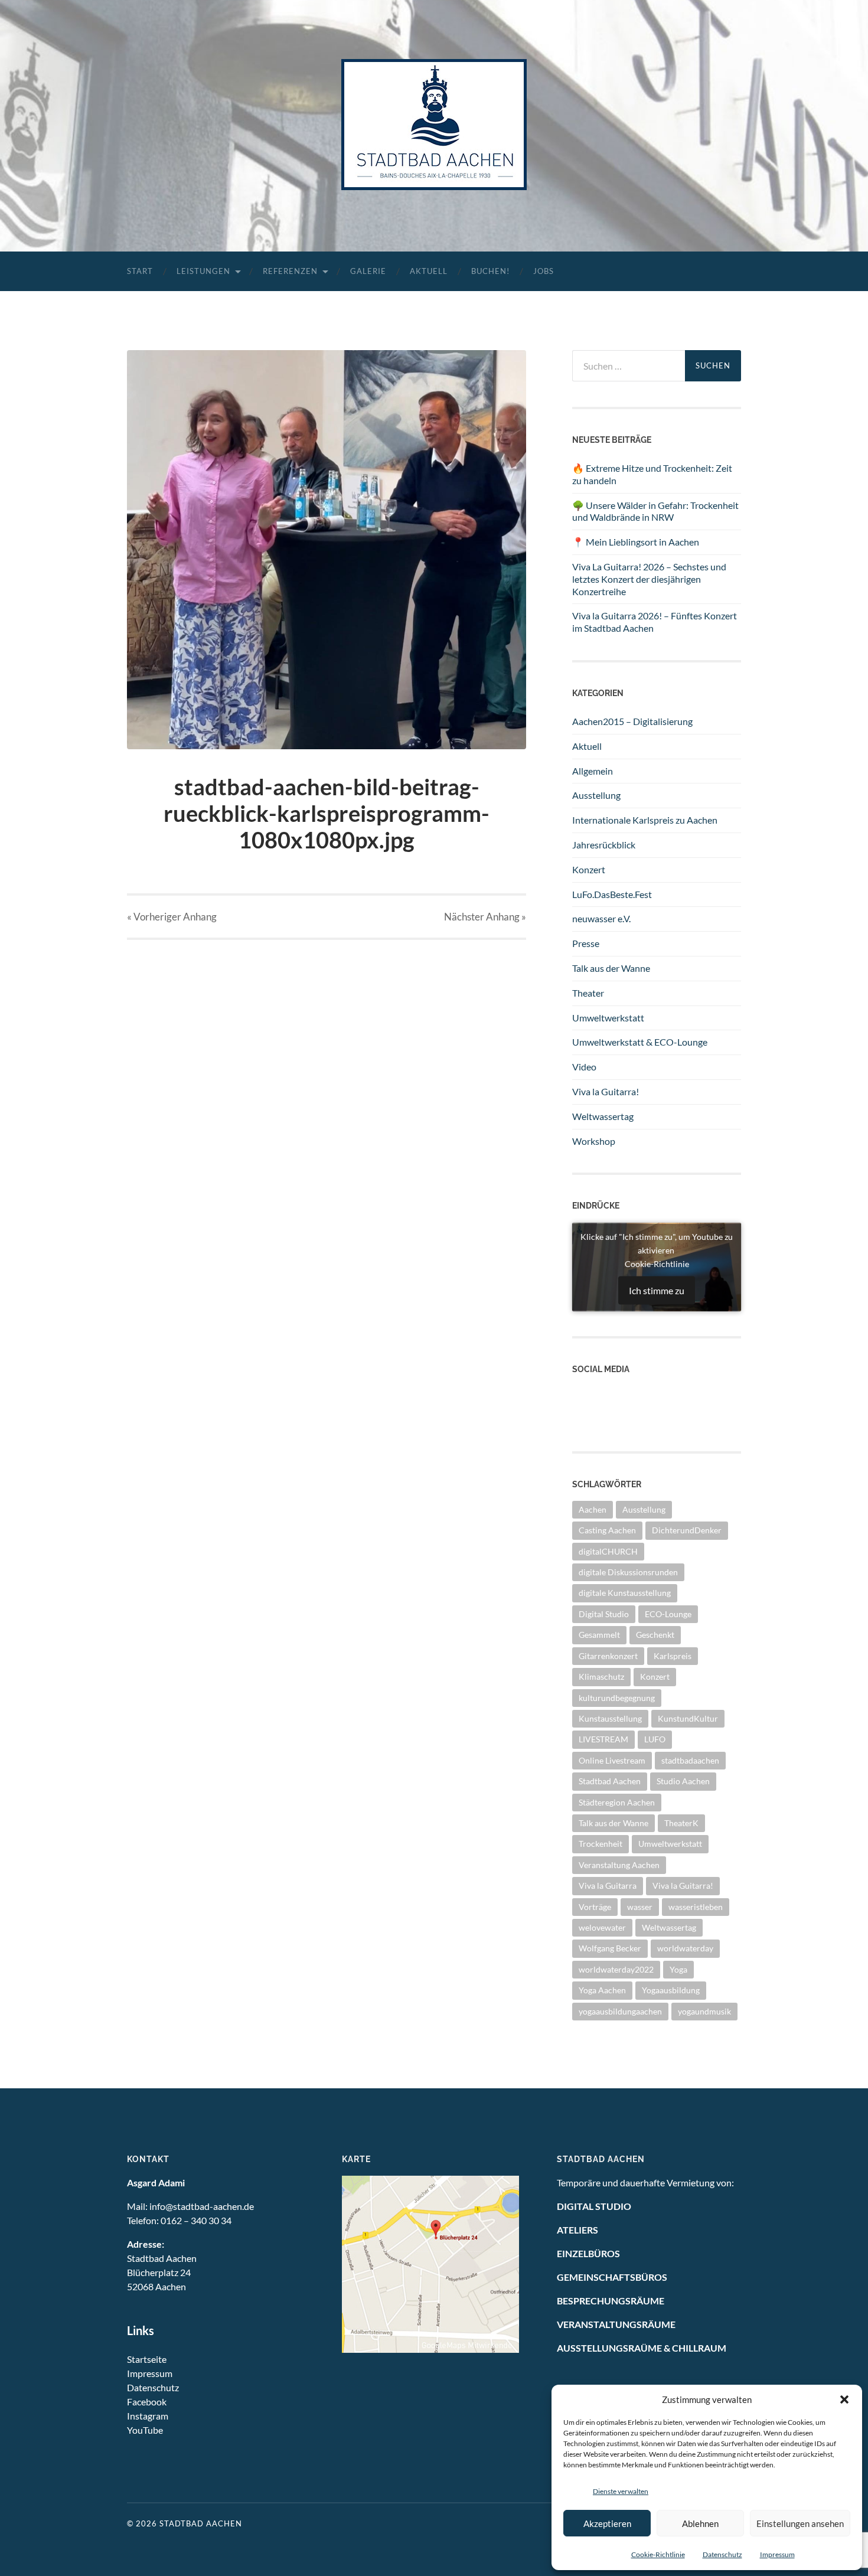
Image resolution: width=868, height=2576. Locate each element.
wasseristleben (696, 1907)
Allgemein (593, 771)
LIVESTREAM (603, 1739)
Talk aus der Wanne (611, 968)
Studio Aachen (683, 1781)
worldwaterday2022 (616, 1969)
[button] (844, 2399)
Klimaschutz (601, 1676)
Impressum (777, 2554)
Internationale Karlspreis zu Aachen (645, 820)
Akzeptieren (607, 2523)
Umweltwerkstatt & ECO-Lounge (640, 1042)
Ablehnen (700, 2523)
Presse (586, 943)
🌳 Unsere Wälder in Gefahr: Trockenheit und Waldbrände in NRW (655, 511)
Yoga (678, 1969)
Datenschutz (722, 2554)
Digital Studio (604, 1614)
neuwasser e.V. (601, 918)
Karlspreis (673, 1656)
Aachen (593, 1509)
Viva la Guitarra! (606, 1091)
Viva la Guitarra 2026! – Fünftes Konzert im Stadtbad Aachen (655, 622)
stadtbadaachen (690, 1760)
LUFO (655, 1739)
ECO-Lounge (668, 1614)
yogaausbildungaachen (620, 2011)
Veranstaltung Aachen (619, 1865)
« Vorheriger (172, 917)
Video (584, 1067)
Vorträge (595, 1907)
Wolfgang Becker (610, 1948)
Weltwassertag (603, 1116)
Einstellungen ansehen (800, 2523)
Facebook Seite (603, 1405)
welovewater (602, 1927)
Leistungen (203, 271)
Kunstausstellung (610, 1718)
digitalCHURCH (608, 1551)
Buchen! (490, 271)
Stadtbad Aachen (610, 1781)
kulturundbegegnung (617, 1698)
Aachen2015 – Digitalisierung (632, 721)
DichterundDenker (687, 1530)
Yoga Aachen (602, 1990)
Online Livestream (612, 1760)
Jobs (544, 271)
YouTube (145, 2430)
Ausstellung (596, 795)
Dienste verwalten (621, 2491)
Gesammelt (599, 1635)
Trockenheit (601, 1844)
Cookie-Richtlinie (658, 2554)
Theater (588, 993)
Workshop (594, 1141)
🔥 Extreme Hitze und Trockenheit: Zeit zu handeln (652, 474)
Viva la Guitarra (608, 1886)
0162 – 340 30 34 (196, 2220)
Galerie (368, 271)
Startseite (147, 2359)
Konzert (589, 869)
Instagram (593, 1418)
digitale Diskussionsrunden (628, 1572)
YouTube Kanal (603, 1393)
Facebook (147, 2402)
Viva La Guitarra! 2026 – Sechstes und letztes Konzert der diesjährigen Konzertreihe (649, 579)
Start (140, 271)
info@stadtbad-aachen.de (202, 2206)
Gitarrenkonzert (608, 1656)
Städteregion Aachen (617, 1802)
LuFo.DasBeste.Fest (612, 894)
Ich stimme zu (657, 1290)
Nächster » (485, 917)
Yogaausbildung (671, 1990)
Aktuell (429, 271)
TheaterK (681, 1823)
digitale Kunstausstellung (625, 1593)
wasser (640, 1907)
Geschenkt (655, 1635)
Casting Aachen (607, 1530)
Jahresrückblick (604, 845)
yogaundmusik (704, 2011)
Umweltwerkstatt (608, 1018)
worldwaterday (685, 1948)
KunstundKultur (688, 1718)
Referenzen (290, 271)
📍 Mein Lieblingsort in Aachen (636, 542)
